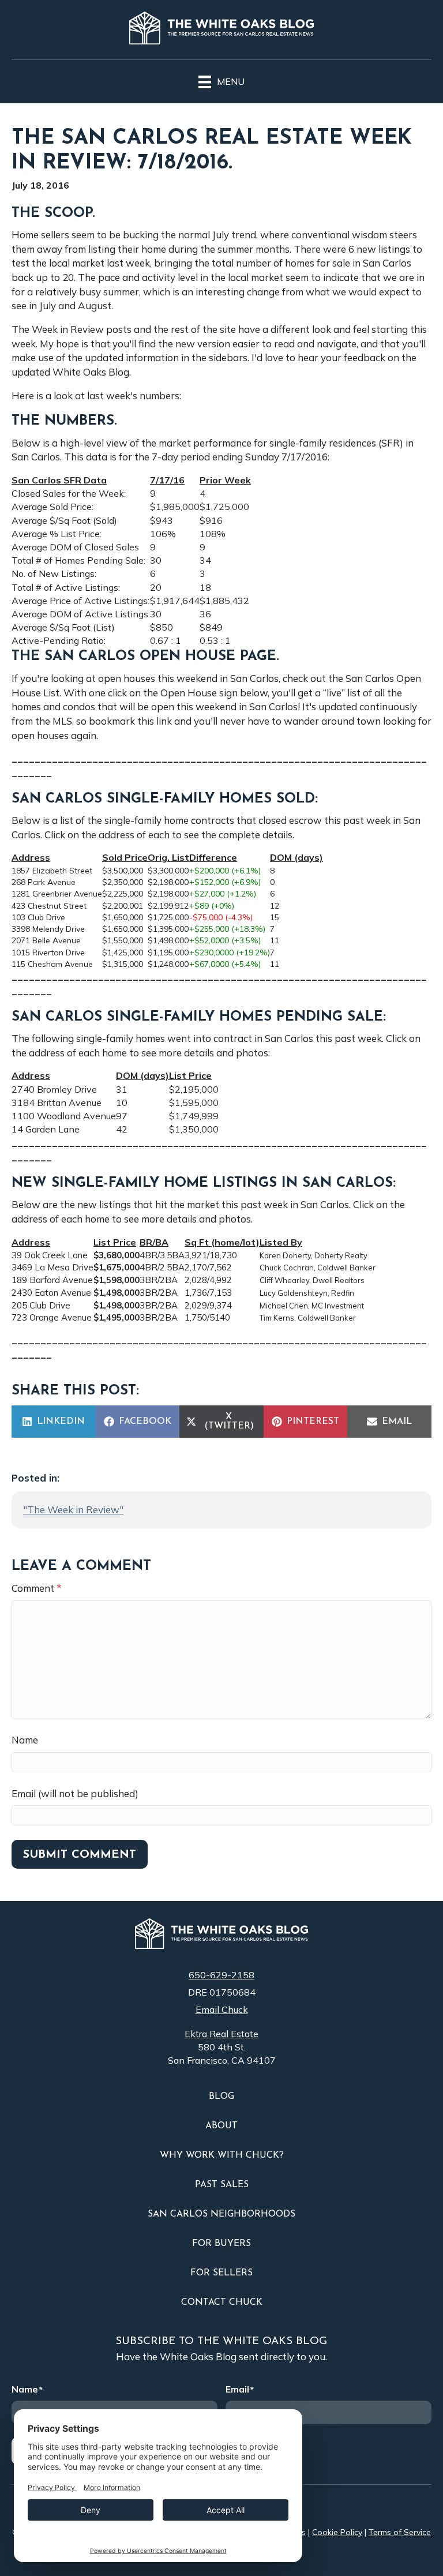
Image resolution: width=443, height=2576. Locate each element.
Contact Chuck (222, 2303)
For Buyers (221, 2244)
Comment (37, 1588)
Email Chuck (222, 2009)
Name (25, 1740)
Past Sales (222, 2185)
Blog (221, 2097)
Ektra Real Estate (221, 2034)
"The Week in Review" (73, 1510)
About (221, 2126)
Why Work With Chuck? (222, 2155)
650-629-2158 (221, 1975)
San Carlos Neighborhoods (221, 2214)
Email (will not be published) (75, 1793)
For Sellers (221, 2273)
